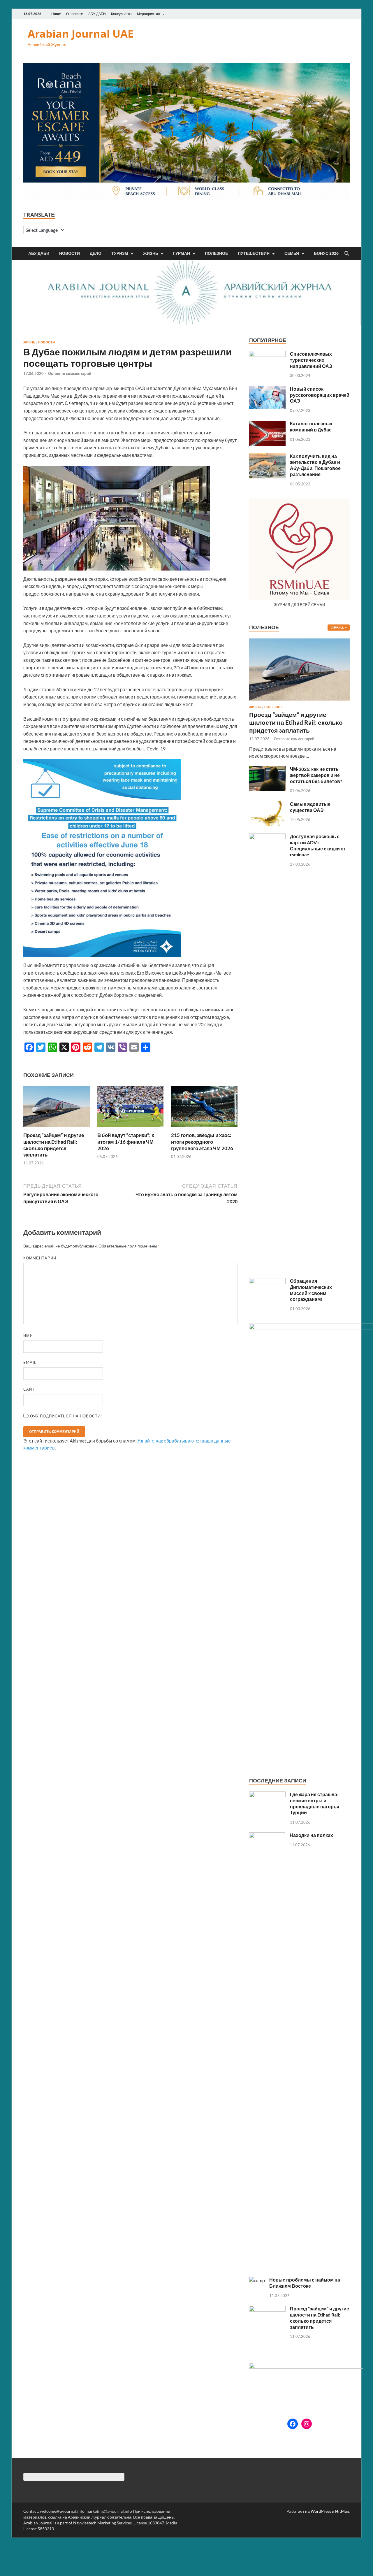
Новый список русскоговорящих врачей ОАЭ (320, 395)
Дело (96, 253)
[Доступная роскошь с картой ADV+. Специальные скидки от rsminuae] (267, 837)
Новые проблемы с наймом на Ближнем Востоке (305, 2283)
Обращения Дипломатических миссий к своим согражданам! (311, 1290)
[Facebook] (293, 2424)
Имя (28, 1336)
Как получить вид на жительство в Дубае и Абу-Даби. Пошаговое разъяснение (315, 465)
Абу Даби (39, 253)
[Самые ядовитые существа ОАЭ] (267, 804)
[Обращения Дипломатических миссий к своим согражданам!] (267, 1281)
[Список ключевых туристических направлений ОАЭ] (267, 354)
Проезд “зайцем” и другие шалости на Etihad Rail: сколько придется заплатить (54, 1145)
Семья (292, 253)
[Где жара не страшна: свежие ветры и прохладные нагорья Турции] (267, 1795)
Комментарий (41, 1258)
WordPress (321, 2511)
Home (56, 14)
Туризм (120, 253)
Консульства (121, 14)
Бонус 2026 (326, 253)
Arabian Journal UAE (81, 34)
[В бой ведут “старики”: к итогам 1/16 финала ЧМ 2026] (131, 1109)
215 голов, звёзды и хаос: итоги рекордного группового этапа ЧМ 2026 (202, 1142)
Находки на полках (311, 1835)
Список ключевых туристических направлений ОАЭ (311, 360)
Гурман (182, 253)
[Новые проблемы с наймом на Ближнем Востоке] (257, 2280)
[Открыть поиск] (347, 254)
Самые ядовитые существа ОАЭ (310, 807)
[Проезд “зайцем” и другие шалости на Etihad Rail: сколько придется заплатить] (57, 1109)
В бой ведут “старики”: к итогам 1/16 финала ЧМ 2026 (126, 1142)
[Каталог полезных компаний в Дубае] (267, 424)
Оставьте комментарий (70, 373)
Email (30, 1362)
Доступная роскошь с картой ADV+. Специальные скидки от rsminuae (318, 845)
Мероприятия (148, 14)
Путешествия (254, 253)
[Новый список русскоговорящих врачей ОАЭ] (267, 389)
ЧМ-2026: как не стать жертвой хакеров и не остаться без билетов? (316, 775)
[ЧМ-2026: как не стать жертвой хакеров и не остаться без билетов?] (267, 770)
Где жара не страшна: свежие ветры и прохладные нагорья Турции (315, 1803)
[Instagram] (307, 2424)
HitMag (342, 2511)
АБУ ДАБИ (97, 14)
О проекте (75, 14)
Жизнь (151, 253)
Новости (70, 253)
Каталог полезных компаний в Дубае (311, 427)
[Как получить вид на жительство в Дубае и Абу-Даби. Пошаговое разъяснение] (267, 457)
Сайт (29, 1389)
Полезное (216, 253)
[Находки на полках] (267, 1836)
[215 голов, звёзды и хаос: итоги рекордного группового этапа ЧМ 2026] (204, 1109)
